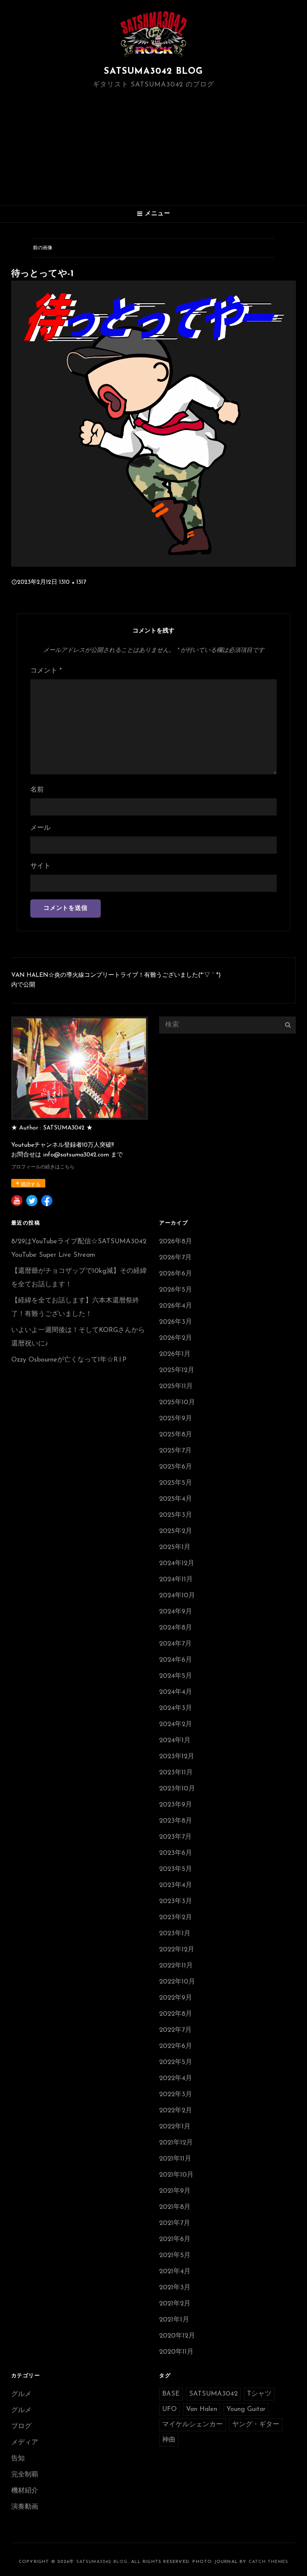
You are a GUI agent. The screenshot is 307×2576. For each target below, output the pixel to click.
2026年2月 (176, 1338)
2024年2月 (176, 1725)
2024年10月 (177, 1596)
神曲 (169, 2440)
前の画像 (43, 248)
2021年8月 (175, 2207)
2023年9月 (176, 1805)
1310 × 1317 (73, 582)
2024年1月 (175, 1741)
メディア (25, 2443)
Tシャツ (259, 2394)
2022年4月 (176, 2079)
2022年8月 (176, 2014)
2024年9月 (176, 1612)
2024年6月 (176, 1660)
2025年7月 (175, 1451)
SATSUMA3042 (213, 2394)
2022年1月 (175, 2127)
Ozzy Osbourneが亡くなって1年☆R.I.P (69, 1360)
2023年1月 (175, 1934)
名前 (37, 790)
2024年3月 (176, 1708)
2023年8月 (176, 1821)
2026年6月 (176, 1274)
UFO (169, 2409)
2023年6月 (176, 1853)
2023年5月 (176, 1869)
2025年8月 (176, 1435)
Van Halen (202, 2409)
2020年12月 (177, 2336)
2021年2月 (175, 2304)
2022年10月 (177, 1982)
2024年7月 (175, 1644)
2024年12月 (177, 1564)
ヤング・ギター (256, 2425)
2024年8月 (176, 1628)
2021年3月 (175, 2288)
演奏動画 (25, 2507)
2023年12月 (177, 1757)
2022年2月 (176, 2111)
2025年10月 (177, 1403)
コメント (46, 671)
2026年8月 (176, 1242)
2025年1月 (175, 1548)
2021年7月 (175, 2223)
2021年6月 (175, 2240)
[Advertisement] (155, 147)
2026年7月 (175, 1258)
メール (40, 828)
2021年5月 (175, 2256)
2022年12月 (177, 1950)
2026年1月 (175, 1354)
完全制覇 (25, 2475)
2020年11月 (176, 2352)
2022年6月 (176, 2046)
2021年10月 (176, 2175)
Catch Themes (268, 2562)
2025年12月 (177, 1371)
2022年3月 (176, 2095)
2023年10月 (177, 1789)
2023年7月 (175, 1837)
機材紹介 (25, 2491)
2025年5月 (176, 1483)
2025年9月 (176, 1419)
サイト (40, 866)
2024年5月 (176, 1676)
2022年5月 (176, 2063)
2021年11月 (175, 2159)
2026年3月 (176, 1322)
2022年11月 (176, 1966)
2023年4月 (176, 1885)
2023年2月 (176, 1918)
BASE (171, 2394)
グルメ (21, 2394)
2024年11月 (176, 1580)
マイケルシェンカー (192, 2425)
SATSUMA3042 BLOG (153, 71)
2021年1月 (174, 2320)
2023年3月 (176, 1902)
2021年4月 (175, 2272)
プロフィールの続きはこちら (43, 1167)
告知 (18, 2459)
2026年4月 (176, 1306)
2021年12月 (176, 2143)
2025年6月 (176, 1467)
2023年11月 (176, 1773)
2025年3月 (176, 1515)
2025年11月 (176, 1387)
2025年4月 (176, 1499)
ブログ (21, 2427)
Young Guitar (246, 2409)
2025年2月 (176, 1531)
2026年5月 (176, 1290)
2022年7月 (175, 2030)
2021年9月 (175, 2191)
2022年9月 (176, 1998)
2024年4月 (176, 1692)
